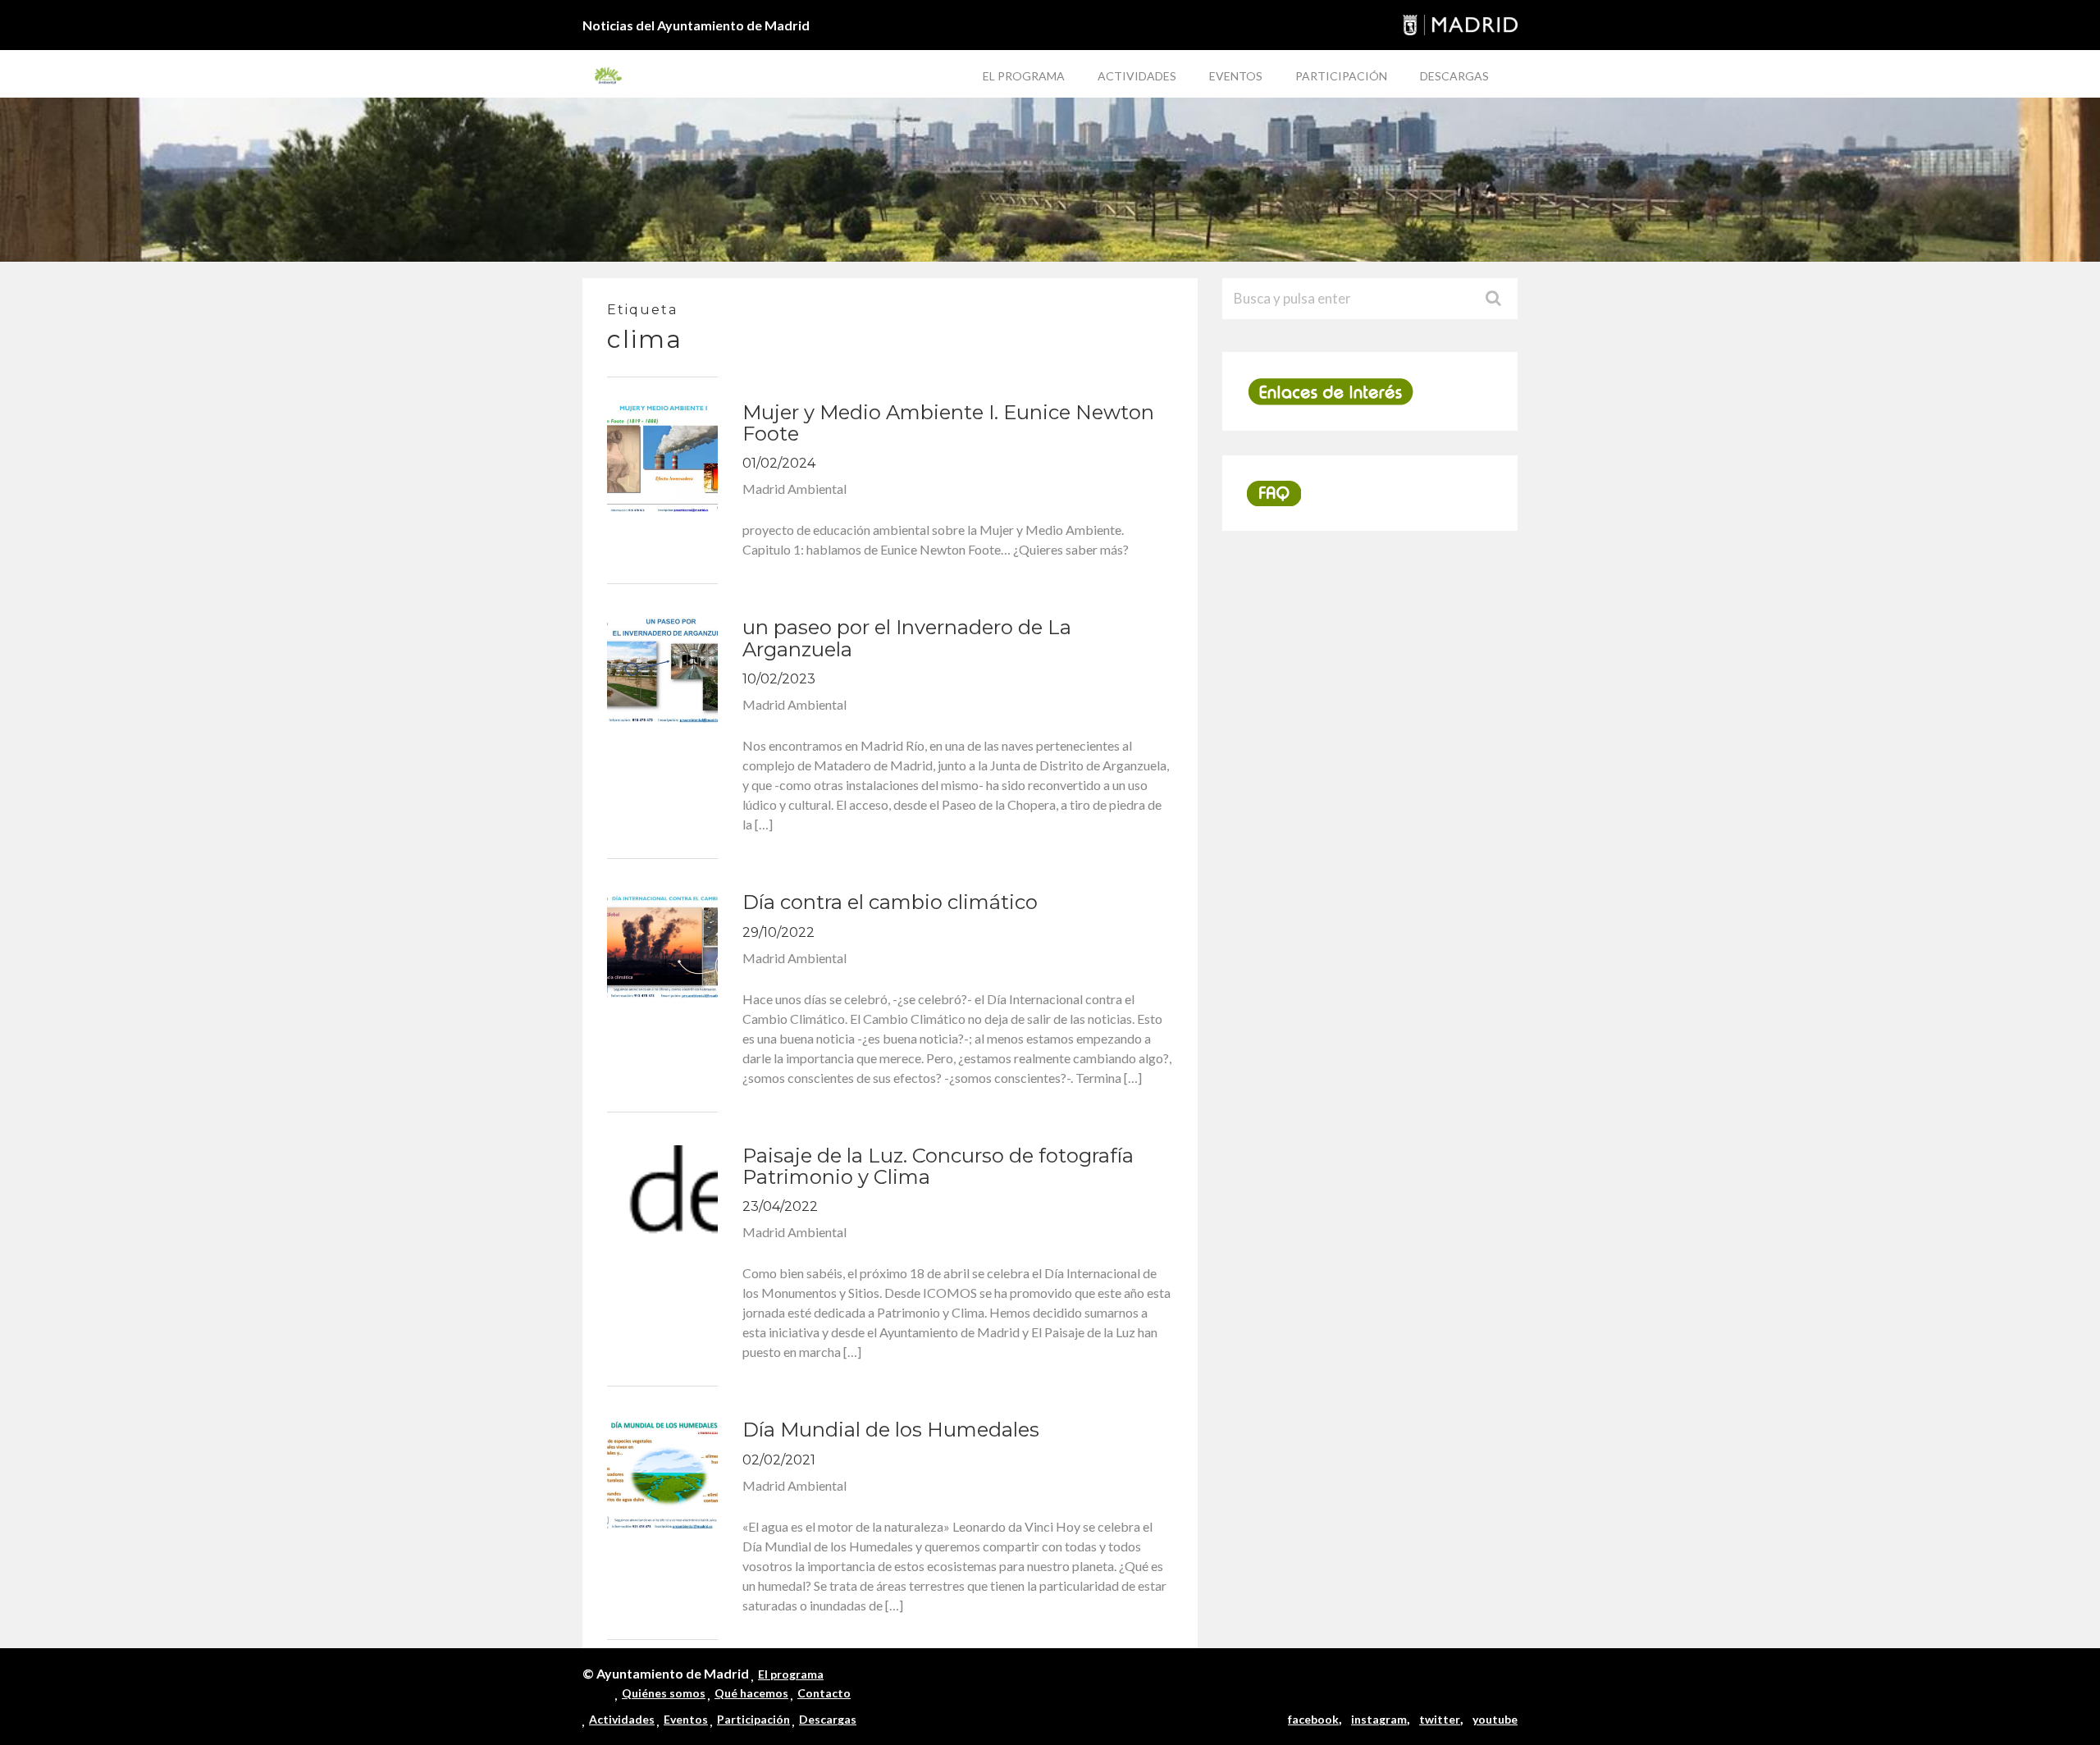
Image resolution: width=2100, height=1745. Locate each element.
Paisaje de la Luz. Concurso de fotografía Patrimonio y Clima (938, 1166)
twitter (1440, 1719)
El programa (1024, 76)
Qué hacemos (751, 1693)
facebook (1313, 1719)
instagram (1379, 1719)
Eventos (1236, 76)
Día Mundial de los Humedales (891, 1430)
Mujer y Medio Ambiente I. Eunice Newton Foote (948, 423)
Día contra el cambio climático (890, 902)
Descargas (1454, 76)
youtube (1495, 1719)
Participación (1341, 76)
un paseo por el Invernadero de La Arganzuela (907, 638)
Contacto (824, 1693)
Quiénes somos (664, 1693)
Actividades (1137, 76)
